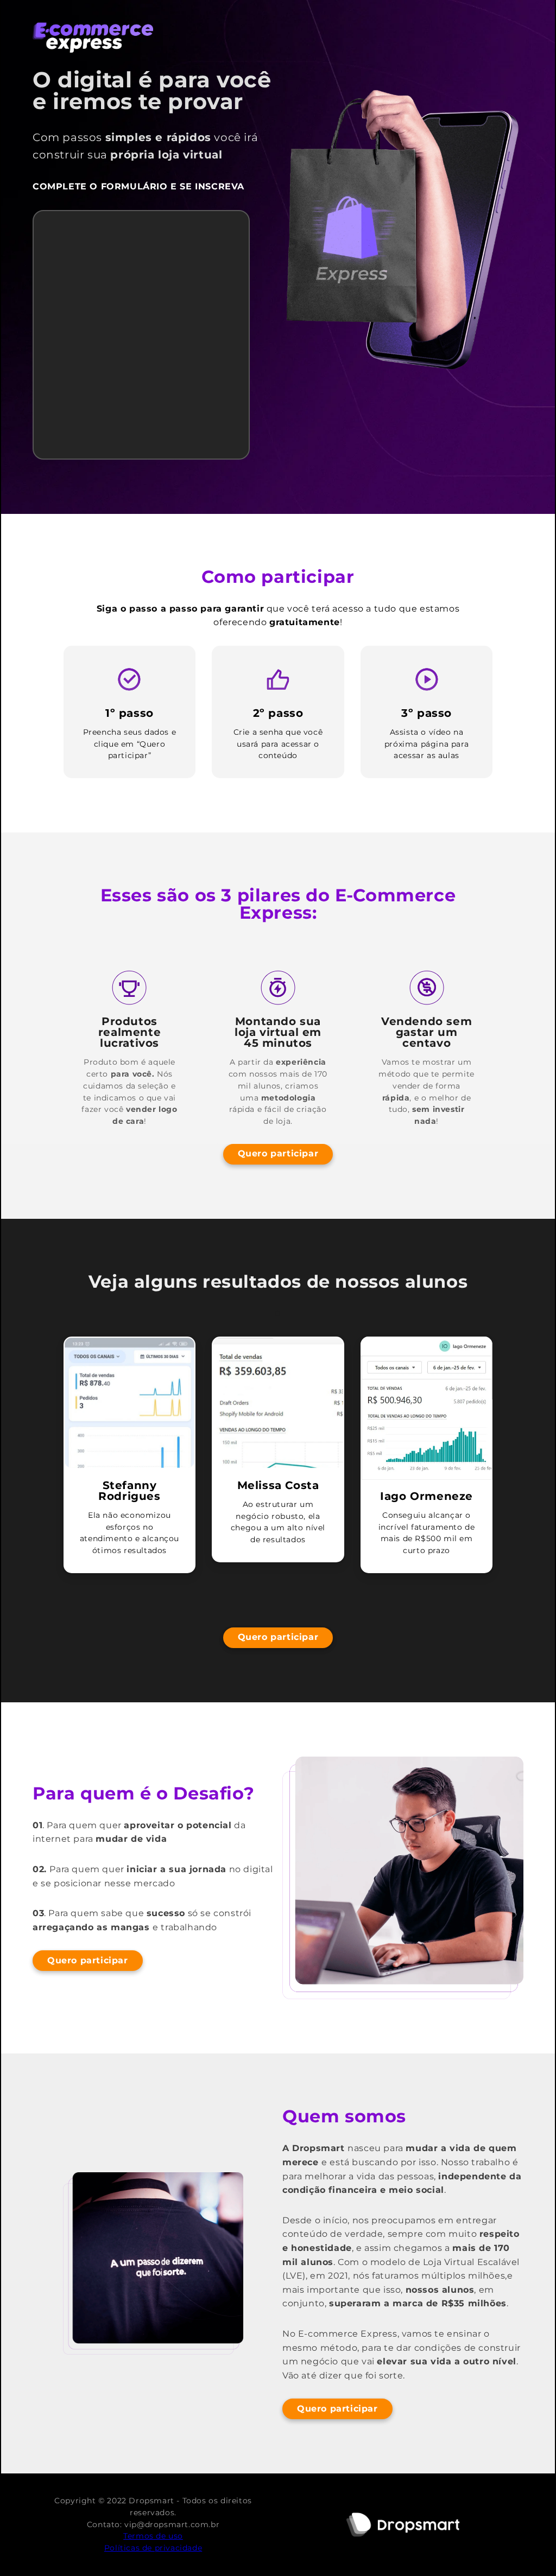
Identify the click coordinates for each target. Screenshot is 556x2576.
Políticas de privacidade (153, 2548)
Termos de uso (153, 2536)
